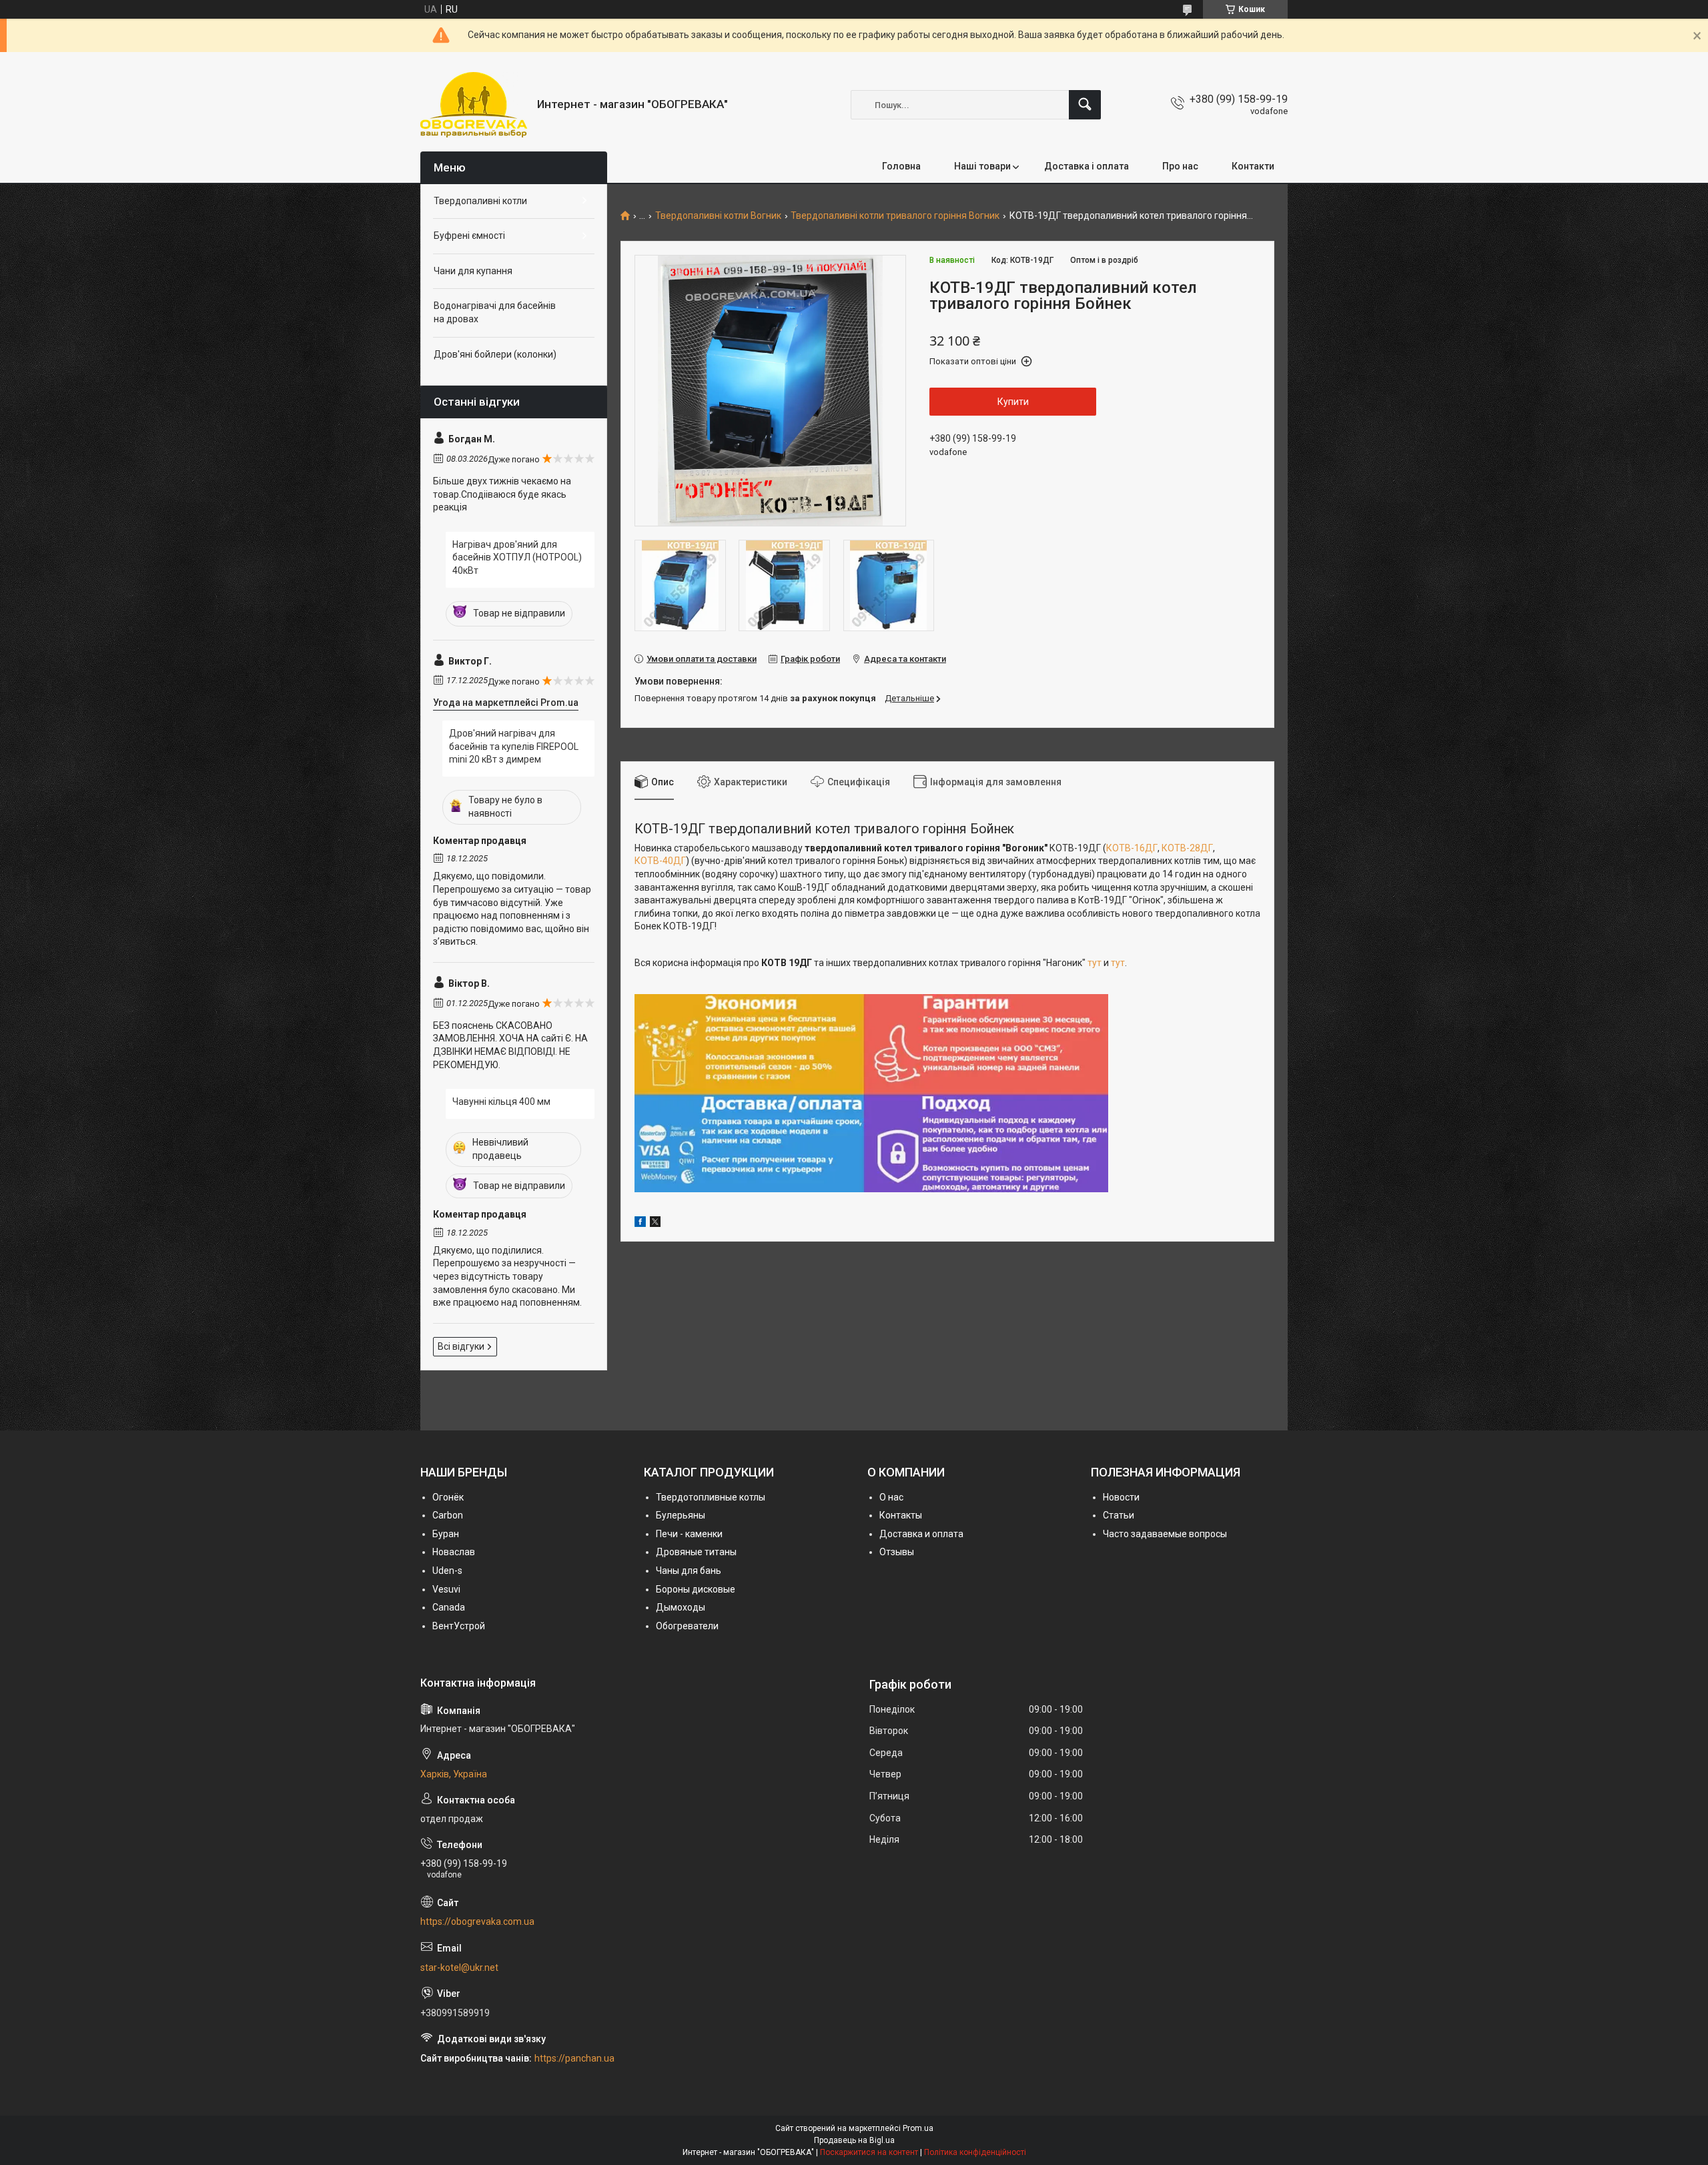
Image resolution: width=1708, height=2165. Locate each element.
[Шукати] (1085, 105)
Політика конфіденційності (975, 2152)
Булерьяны (681, 1515)
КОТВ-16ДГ (1132, 848)
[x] (655, 1224)
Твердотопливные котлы (711, 1497)
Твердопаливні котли (480, 201)
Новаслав (454, 1552)
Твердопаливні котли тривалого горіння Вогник (895, 216)
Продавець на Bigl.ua (854, 2140)
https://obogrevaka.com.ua (477, 1921)
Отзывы (897, 1552)
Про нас (1180, 166)
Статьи (1119, 1515)
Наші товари (982, 166)
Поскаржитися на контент (869, 2152)
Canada (449, 1607)
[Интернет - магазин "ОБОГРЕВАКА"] (474, 105)
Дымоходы (681, 1607)
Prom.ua (918, 2128)
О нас (891, 1497)
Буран (446, 1534)
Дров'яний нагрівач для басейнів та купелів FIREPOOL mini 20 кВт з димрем (514, 746)
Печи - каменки (689, 1534)
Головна (901, 166)
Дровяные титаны (696, 1552)
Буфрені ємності (469, 236)
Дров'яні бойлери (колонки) (495, 354)
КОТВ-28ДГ (1187, 848)
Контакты (901, 1515)
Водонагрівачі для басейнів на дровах (495, 312)
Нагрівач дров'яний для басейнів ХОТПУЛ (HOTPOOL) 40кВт (517, 557)
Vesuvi (446, 1589)
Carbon (448, 1515)
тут (1095, 963)
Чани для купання (473, 271)
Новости (1121, 1497)
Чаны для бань (689, 1571)
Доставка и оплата (921, 1534)
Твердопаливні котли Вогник (718, 216)
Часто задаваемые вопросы (1165, 1534)
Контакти (1253, 166)
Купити (1013, 402)
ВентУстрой (459, 1626)
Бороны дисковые (696, 1589)
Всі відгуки (461, 1346)
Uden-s (447, 1571)
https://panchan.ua (574, 2058)
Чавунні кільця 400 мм (501, 1102)
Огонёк (448, 1497)
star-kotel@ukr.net (459, 1968)
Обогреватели (687, 1626)
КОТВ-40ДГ (660, 861)
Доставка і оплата (1087, 166)
